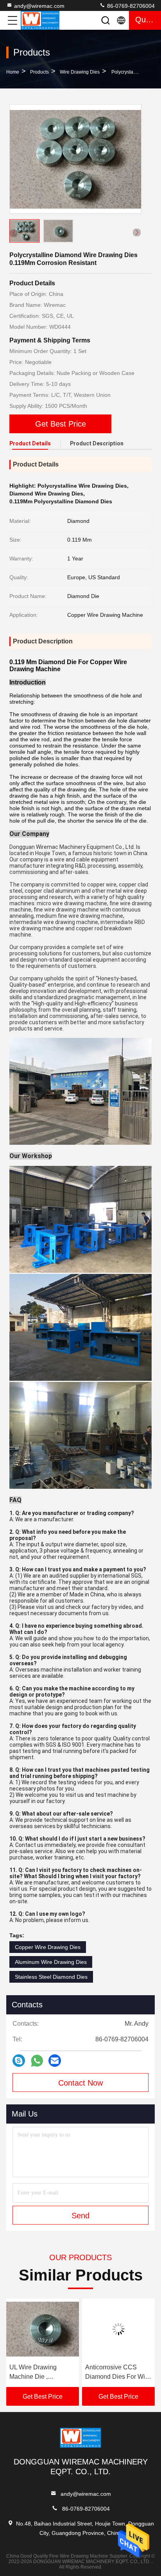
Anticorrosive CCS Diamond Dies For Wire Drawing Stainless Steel (118, 2373)
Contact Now (80, 2083)
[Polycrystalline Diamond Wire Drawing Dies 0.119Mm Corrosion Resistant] (75, 159)
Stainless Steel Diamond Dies (51, 1977)
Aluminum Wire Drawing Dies (51, 1962)
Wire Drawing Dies (80, 72)
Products (39, 72)
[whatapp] (37, 2061)
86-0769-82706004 (130, 6)
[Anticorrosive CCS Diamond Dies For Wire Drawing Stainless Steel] (118, 2329)
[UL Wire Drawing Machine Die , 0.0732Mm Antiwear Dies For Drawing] (43, 2329)
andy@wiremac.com (39, 6)
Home (13, 72)
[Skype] (19, 2061)
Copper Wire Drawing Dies (48, 1947)
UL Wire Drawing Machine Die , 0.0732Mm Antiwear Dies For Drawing (37, 2373)
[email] (55, 2061)
